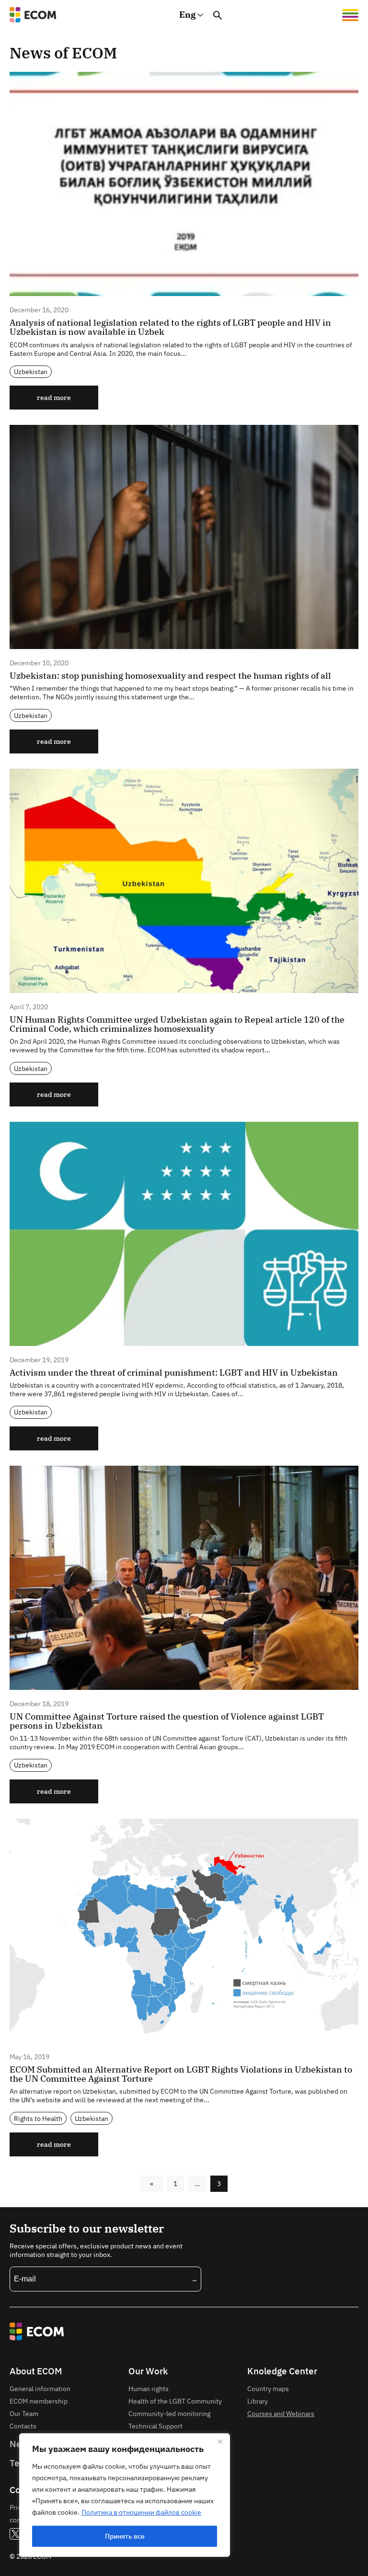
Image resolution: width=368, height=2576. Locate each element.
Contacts (23, 2426)
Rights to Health (38, 2118)
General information (40, 2388)
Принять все (125, 2536)
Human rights (149, 2388)
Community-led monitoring (169, 2413)
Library (258, 2401)
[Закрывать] (220, 2441)
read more (54, 397)
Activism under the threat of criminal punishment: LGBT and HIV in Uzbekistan (174, 1373)
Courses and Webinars (281, 2413)
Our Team (24, 2413)
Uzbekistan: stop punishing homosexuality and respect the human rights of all (170, 676)
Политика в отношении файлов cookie (141, 2512)
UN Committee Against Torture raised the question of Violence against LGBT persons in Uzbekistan (167, 1721)
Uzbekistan (31, 371)
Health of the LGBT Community (175, 2401)
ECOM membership (39, 2401)
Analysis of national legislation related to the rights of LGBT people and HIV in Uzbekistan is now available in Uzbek (170, 327)
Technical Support (155, 2426)
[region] (125, 2495)
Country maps (268, 2388)
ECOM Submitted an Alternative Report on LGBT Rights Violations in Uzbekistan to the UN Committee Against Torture (181, 2074)
